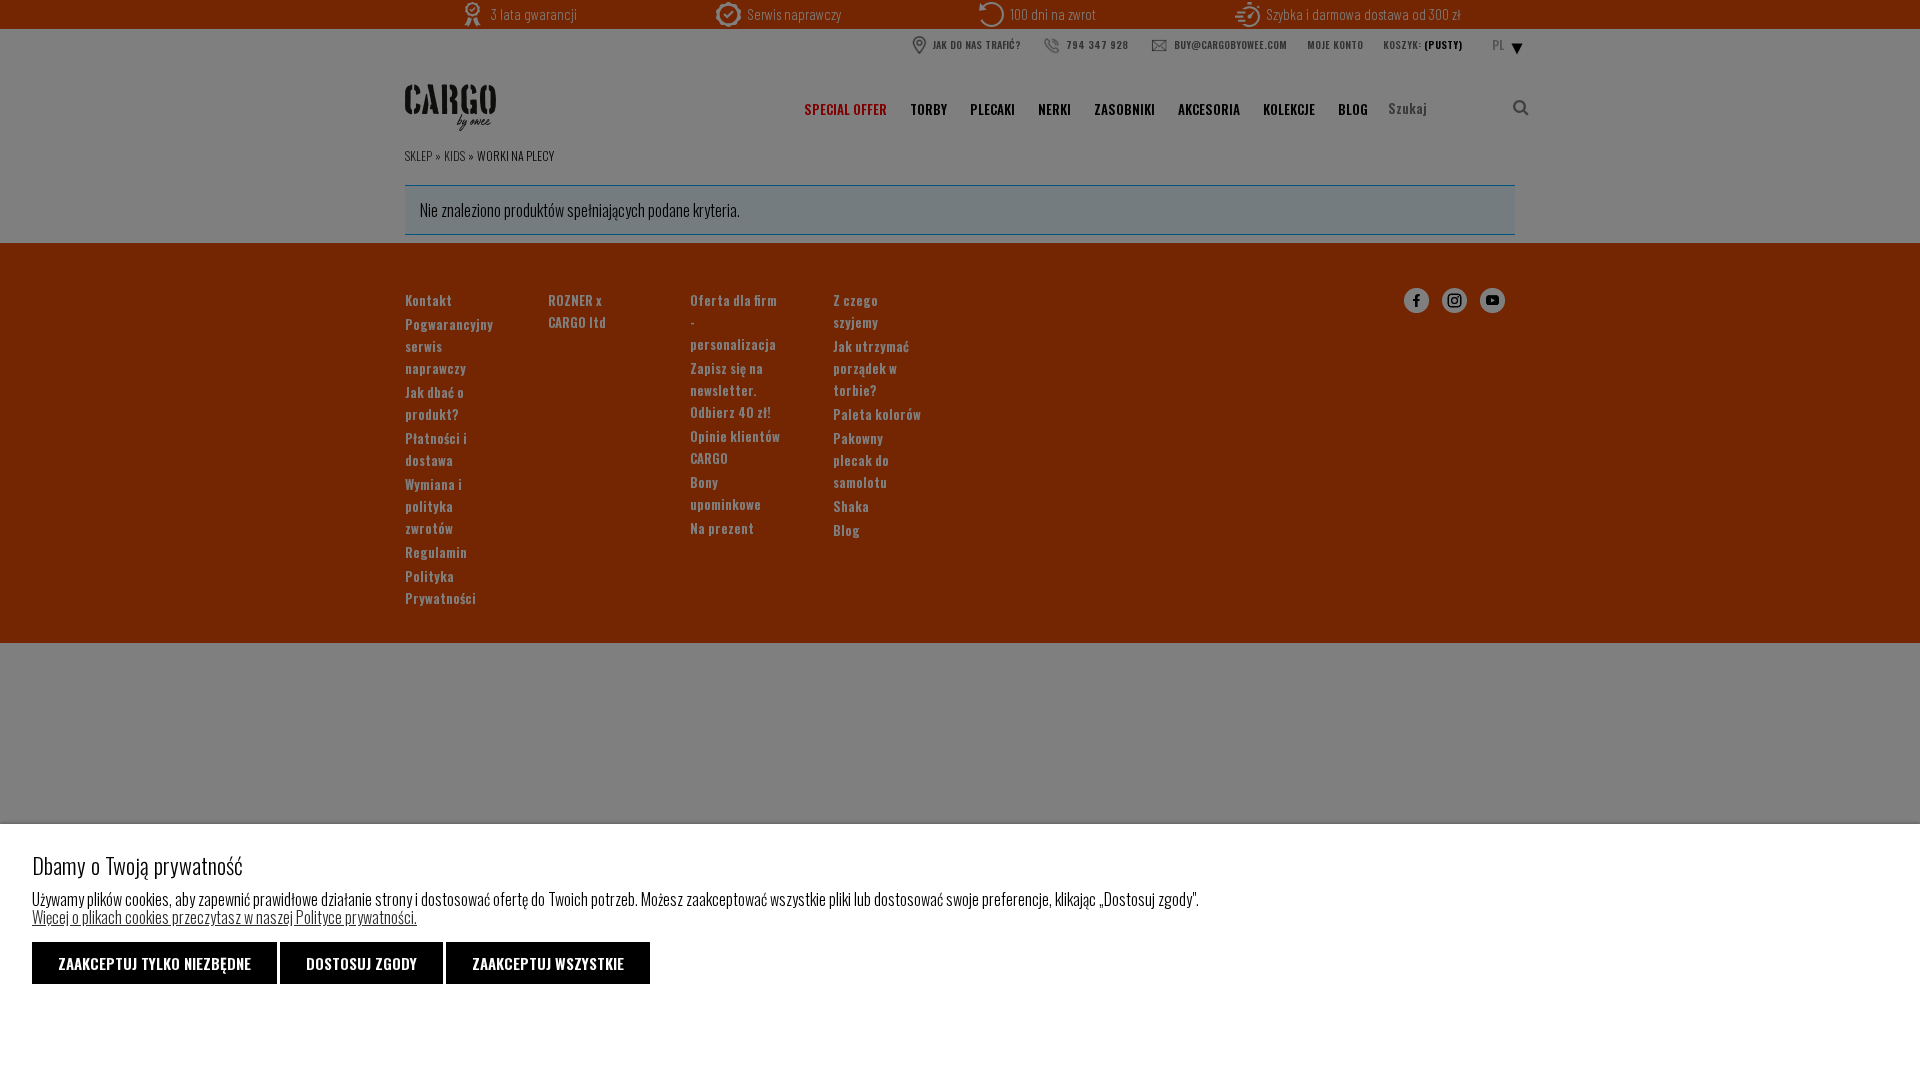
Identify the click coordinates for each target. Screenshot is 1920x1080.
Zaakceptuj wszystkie (548, 963)
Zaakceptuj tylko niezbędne (154, 963)
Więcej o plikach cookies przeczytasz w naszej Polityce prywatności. (224, 917)
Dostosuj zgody (361, 963)
